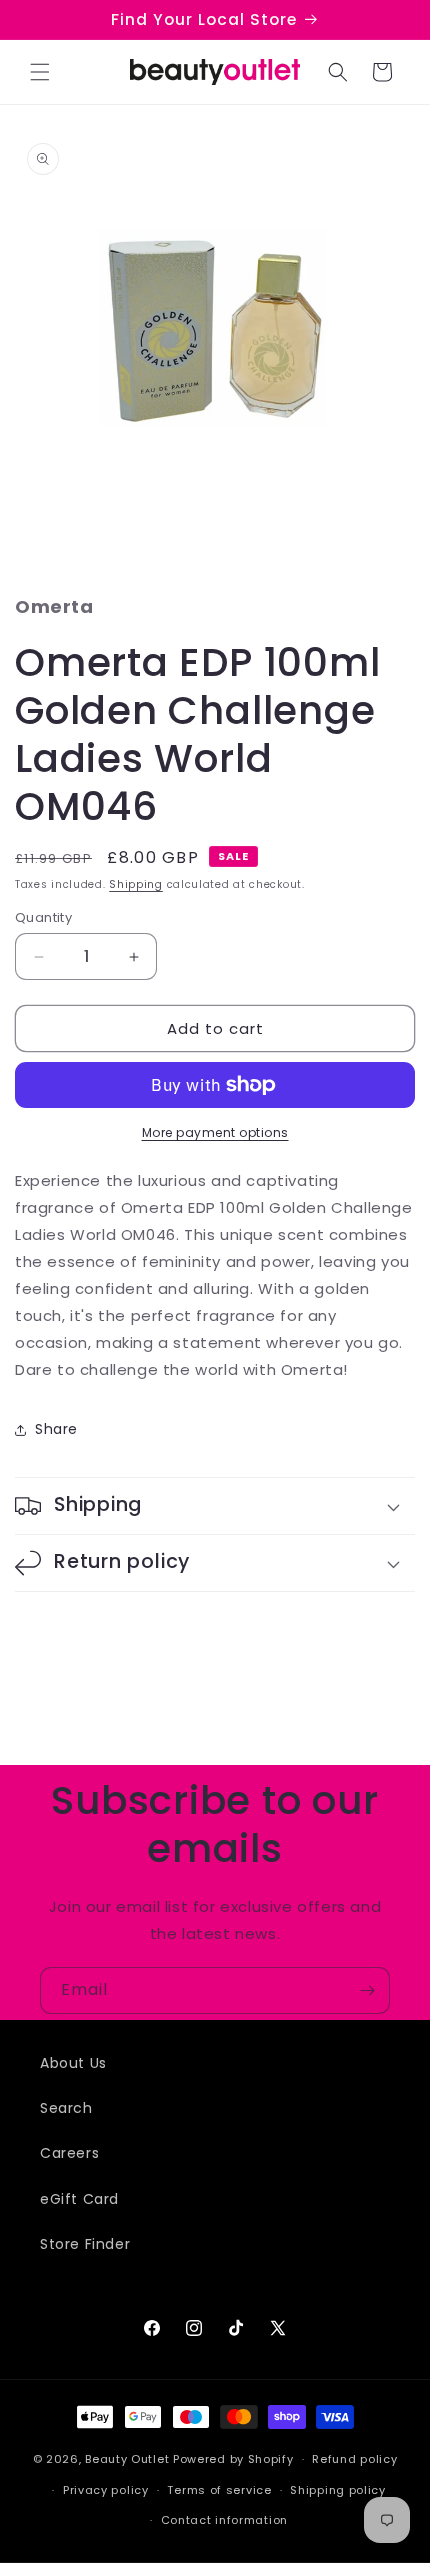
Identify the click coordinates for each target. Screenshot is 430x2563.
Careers (69, 2153)
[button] (40, 72)
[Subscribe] (367, 1990)
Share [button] (56, 1429)
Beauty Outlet (127, 2459)
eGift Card (79, 2199)
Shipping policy (338, 2490)
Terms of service (219, 2490)
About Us (73, 2063)
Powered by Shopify (233, 2459)
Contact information (224, 2520)
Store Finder (85, 2244)
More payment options (215, 1132)
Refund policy (354, 2459)
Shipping (136, 884)
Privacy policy (106, 2490)
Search (66, 2108)
